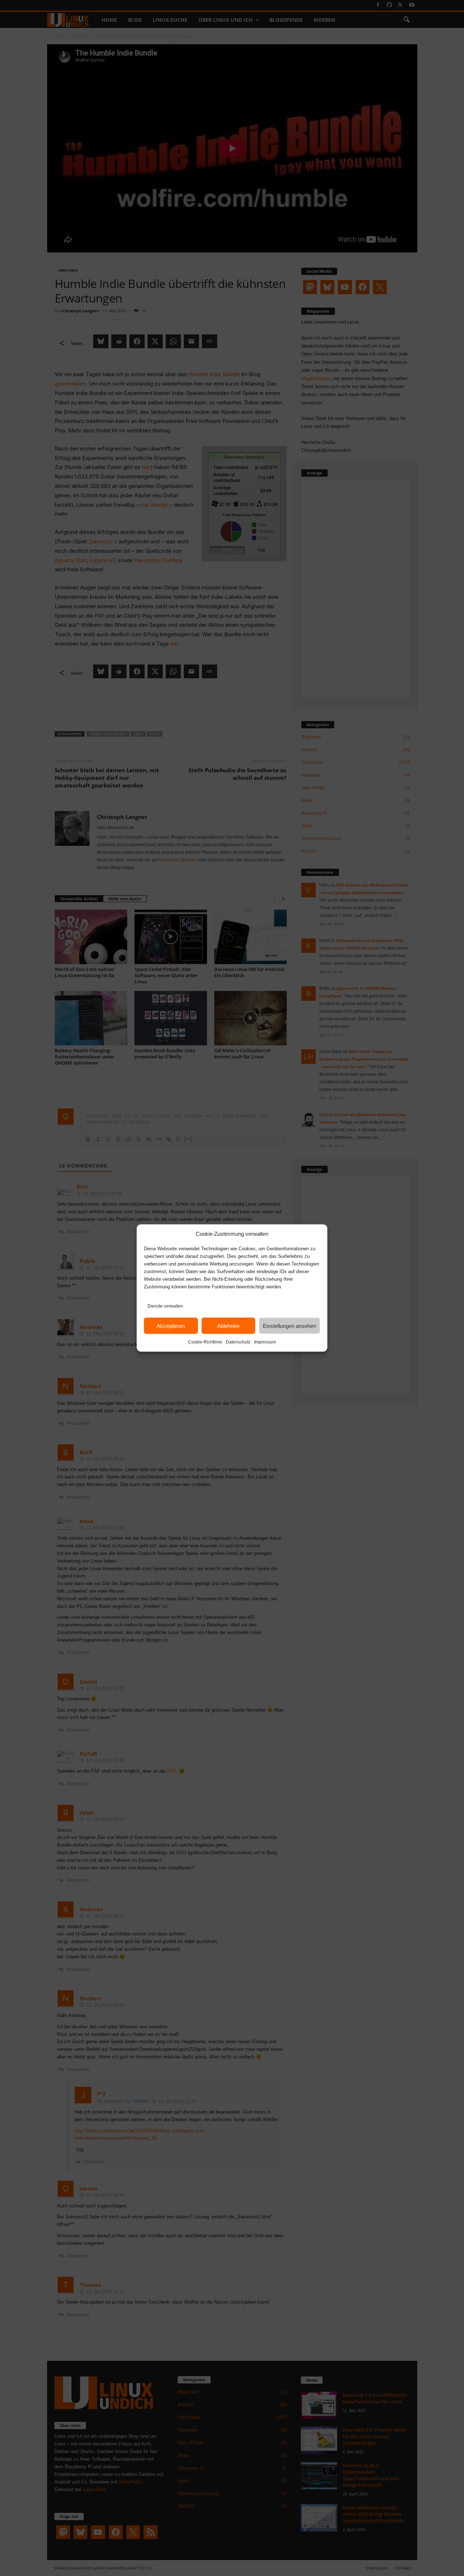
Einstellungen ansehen (289, 1326)
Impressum (265, 1342)
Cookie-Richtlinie (205, 1342)
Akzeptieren (171, 1326)
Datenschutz (238, 1342)
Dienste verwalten (165, 1306)
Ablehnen (228, 1326)
